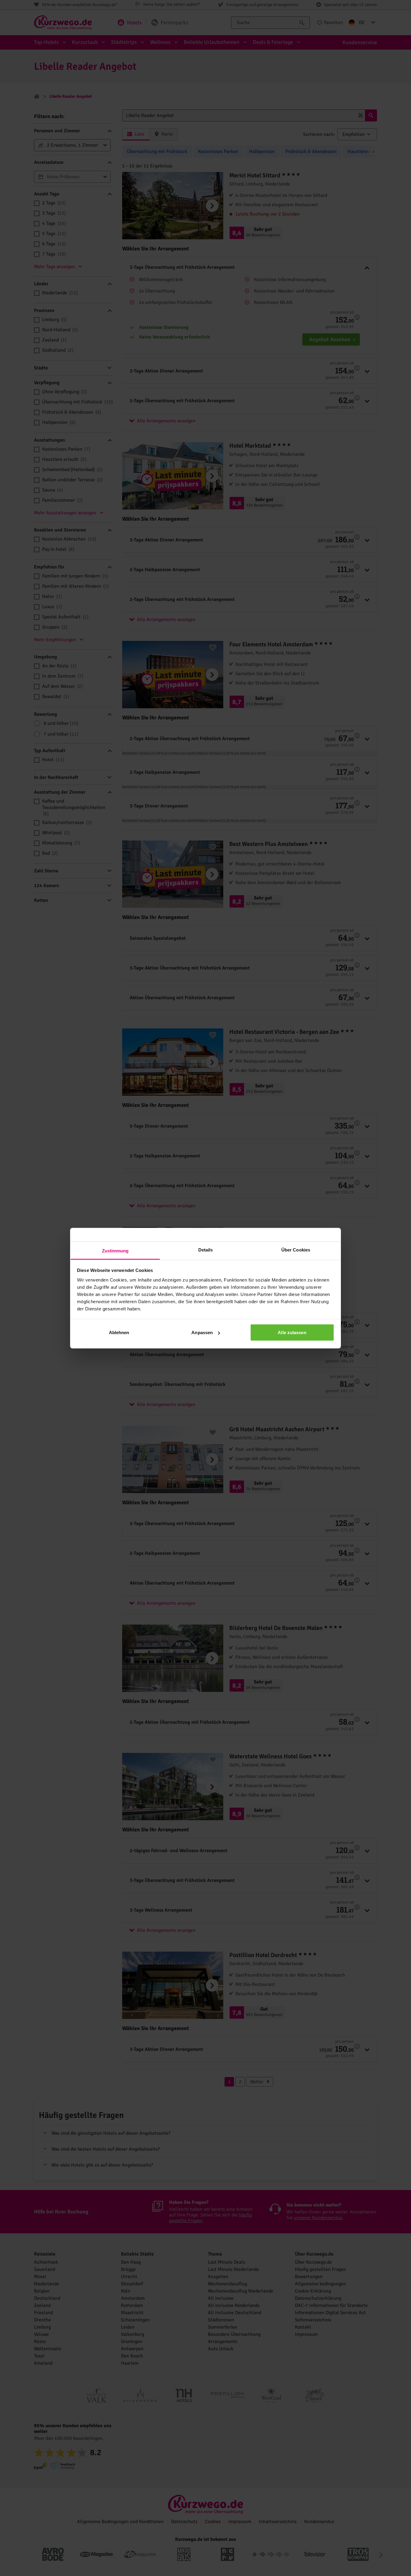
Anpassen (202, 1332)
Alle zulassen (292, 1332)
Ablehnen (119, 1332)
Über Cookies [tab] (296, 1250)
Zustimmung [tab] (115, 1250)
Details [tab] (206, 1250)
